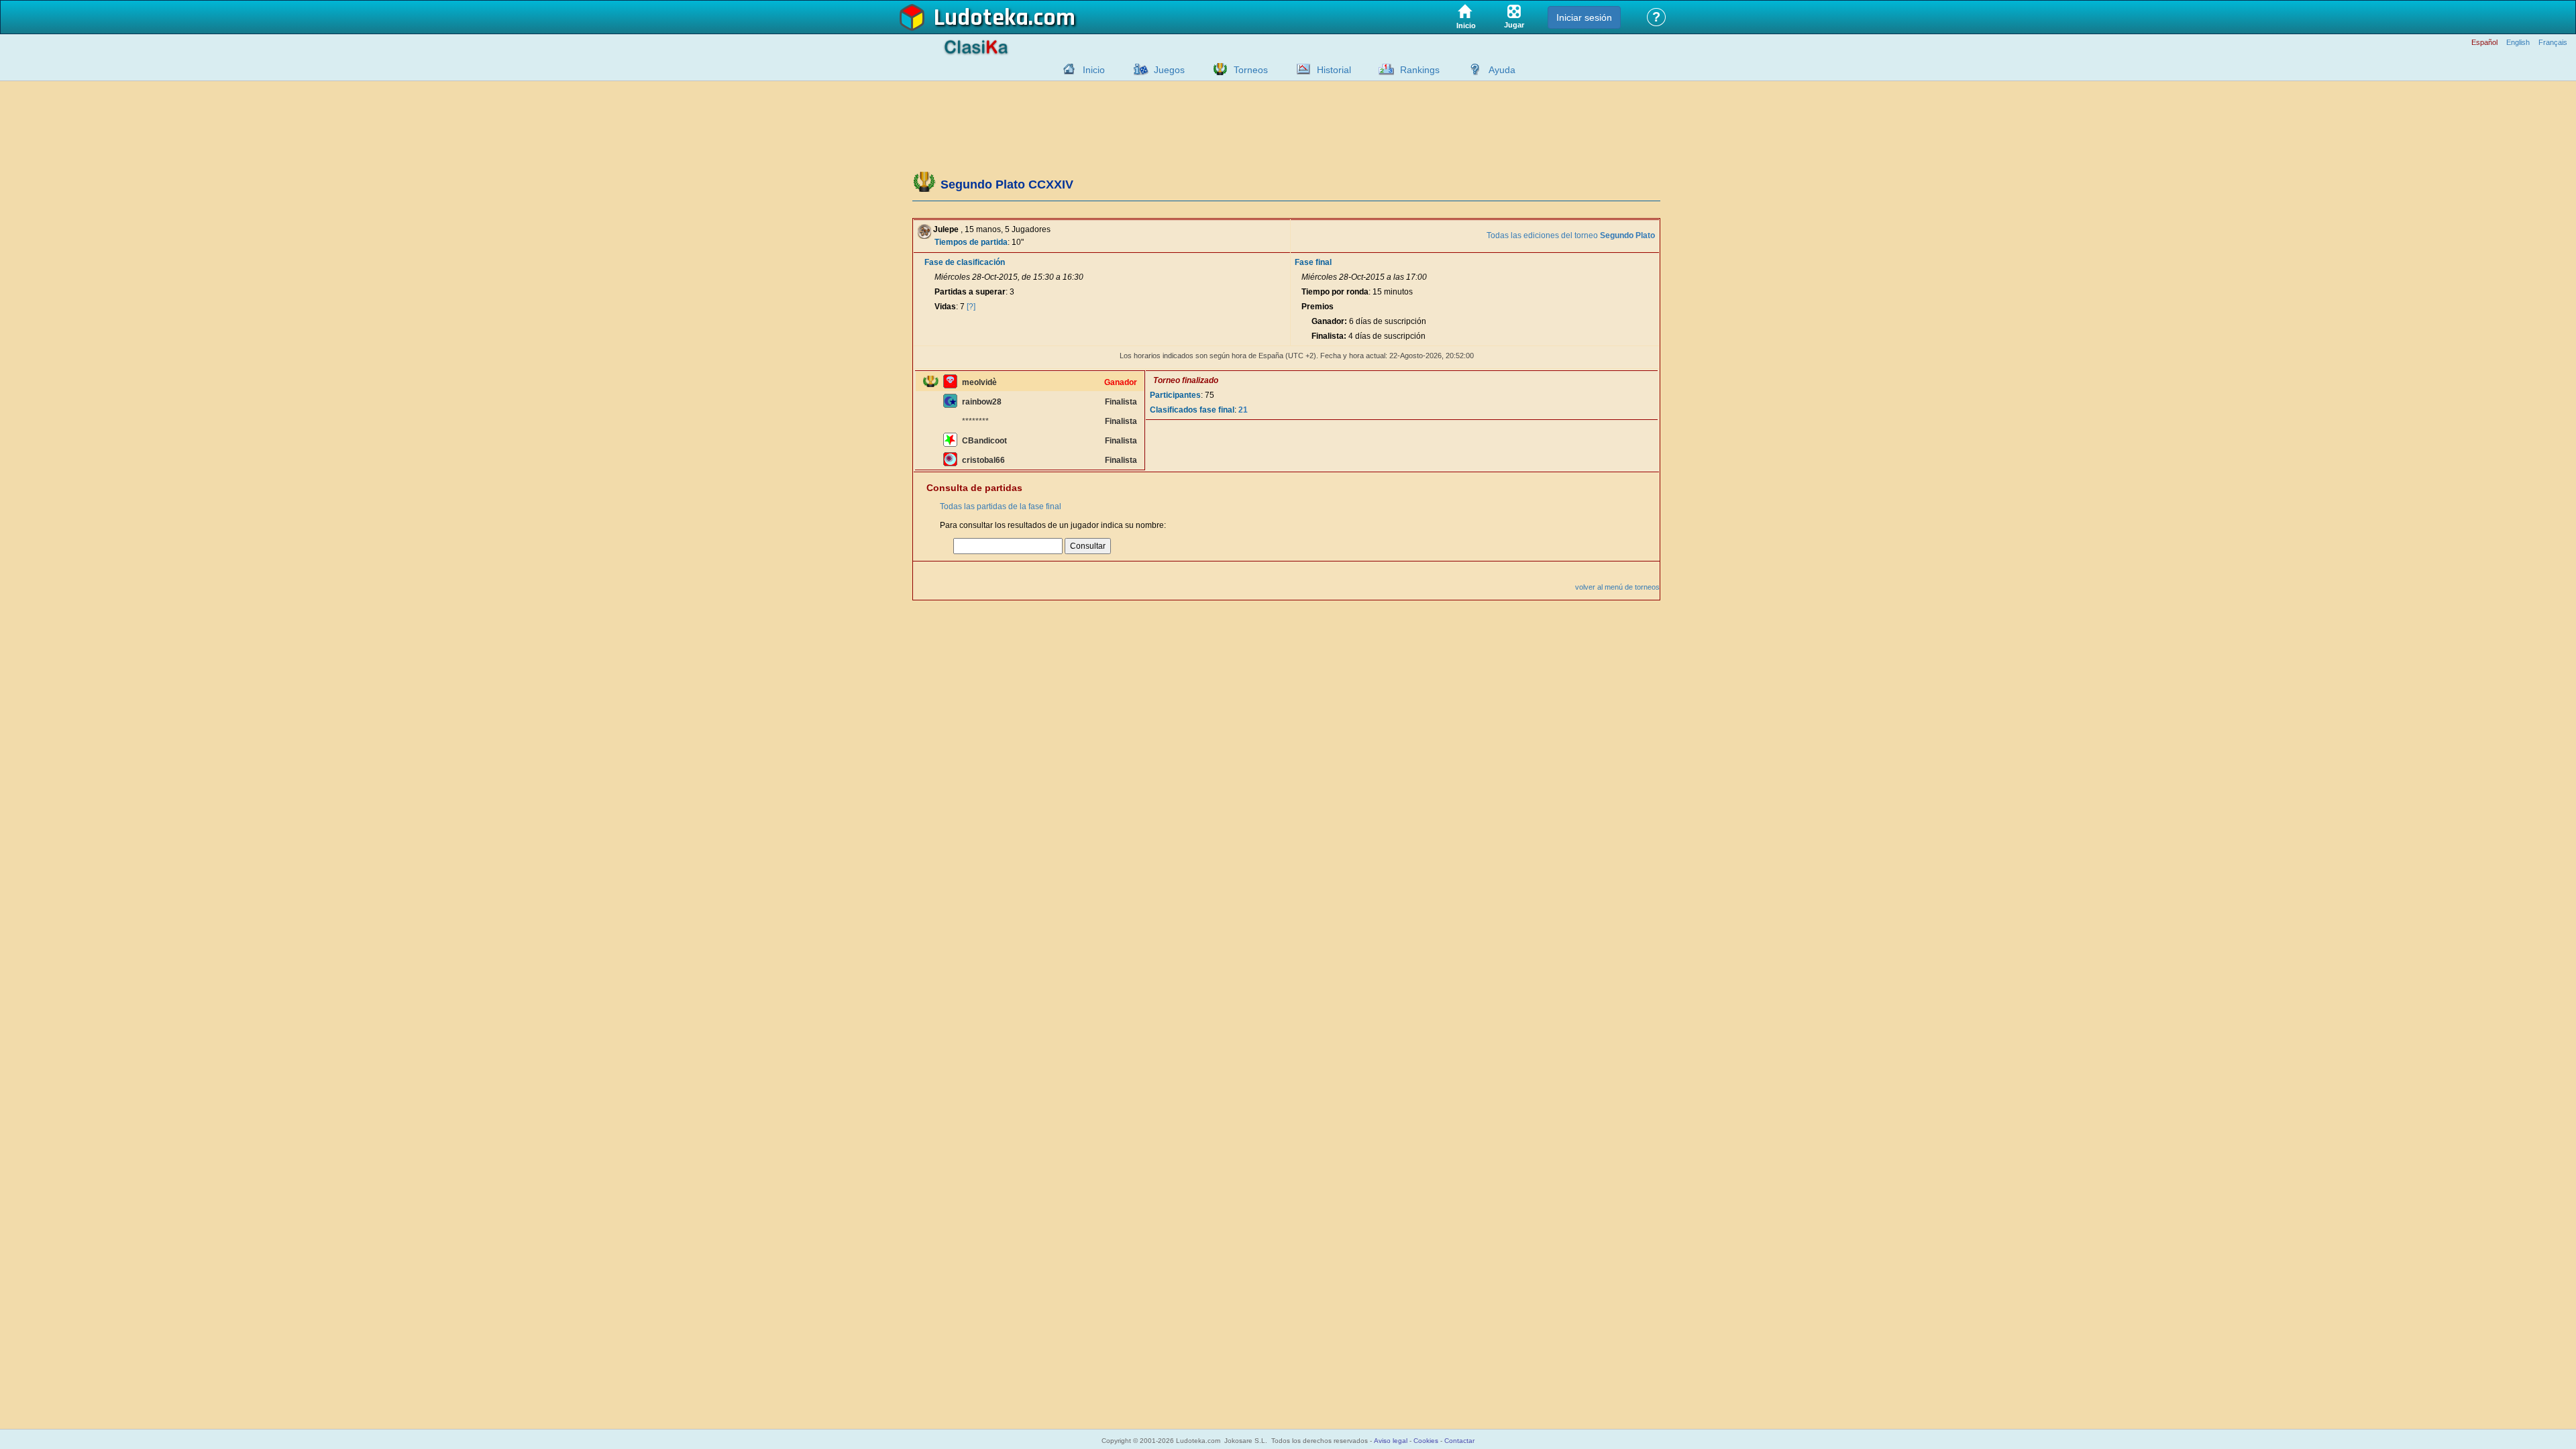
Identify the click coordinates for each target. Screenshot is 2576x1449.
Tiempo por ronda (1335, 292)
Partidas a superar (970, 292)
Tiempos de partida (971, 242)
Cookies (1426, 1441)
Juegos (1169, 70)
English (2518, 43)
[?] (971, 307)
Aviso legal (1391, 1441)
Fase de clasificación (965, 262)
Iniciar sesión (1584, 17)
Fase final (1313, 262)
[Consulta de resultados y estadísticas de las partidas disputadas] (1300, 69)
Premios (1318, 307)
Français (2553, 43)
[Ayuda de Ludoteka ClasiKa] (1472, 69)
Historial (1334, 70)
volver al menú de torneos (1617, 587)
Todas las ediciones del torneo (1571, 235)
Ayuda (1502, 70)
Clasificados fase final (1192, 410)
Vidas (945, 307)
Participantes (1175, 395)
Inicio (1094, 70)
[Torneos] (1217, 69)
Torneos (1251, 70)
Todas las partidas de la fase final (1001, 506)
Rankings (1420, 70)
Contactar (1459, 1441)
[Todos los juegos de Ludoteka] (1137, 69)
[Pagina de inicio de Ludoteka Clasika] (1066, 69)
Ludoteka (981, 18)
